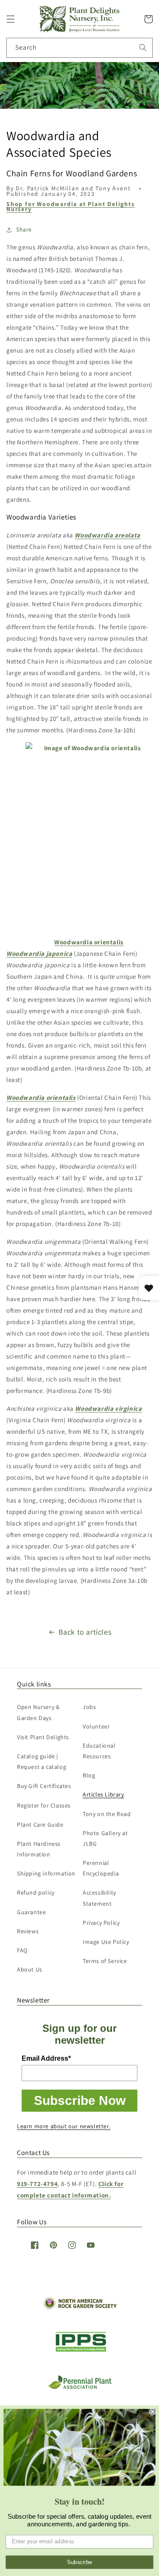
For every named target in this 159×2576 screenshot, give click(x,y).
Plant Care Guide (40, 1825)
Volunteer (96, 1726)
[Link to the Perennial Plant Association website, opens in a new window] (80, 2387)
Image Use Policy (106, 1942)
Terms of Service (105, 1961)
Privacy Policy (101, 1923)
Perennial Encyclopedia (101, 1868)
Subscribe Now (80, 2100)
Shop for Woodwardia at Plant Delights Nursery (71, 206)
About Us (30, 1969)
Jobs (89, 1707)
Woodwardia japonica (39, 953)
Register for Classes (44, 1805)
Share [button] (24, 229)
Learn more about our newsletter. (64, 2126)
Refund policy (36, 1892)
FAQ (22, 1950)
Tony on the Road (107, 1814)
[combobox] (79, 48)
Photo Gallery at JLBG (105, 1838)
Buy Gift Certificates (44, 1786)
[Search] (143, 48)
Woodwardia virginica (108, 1408)
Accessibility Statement (99, 1898)
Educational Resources (99, 1751)
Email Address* (46, 2058)
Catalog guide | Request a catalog (42, 1761)
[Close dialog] (153, 2412)
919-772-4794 (37, 2184)
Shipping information (46, 1873)
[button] (11, 19)
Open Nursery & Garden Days (38, 1712)
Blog (89, 1775)
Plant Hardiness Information (39, 1849)
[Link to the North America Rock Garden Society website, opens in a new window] (79, 2307)
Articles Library (103, 1794)
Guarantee (31, 1912)
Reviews (28, 1931)
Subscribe (80, 2562)
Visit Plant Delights (43, 1737)
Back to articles (85, 1632)
